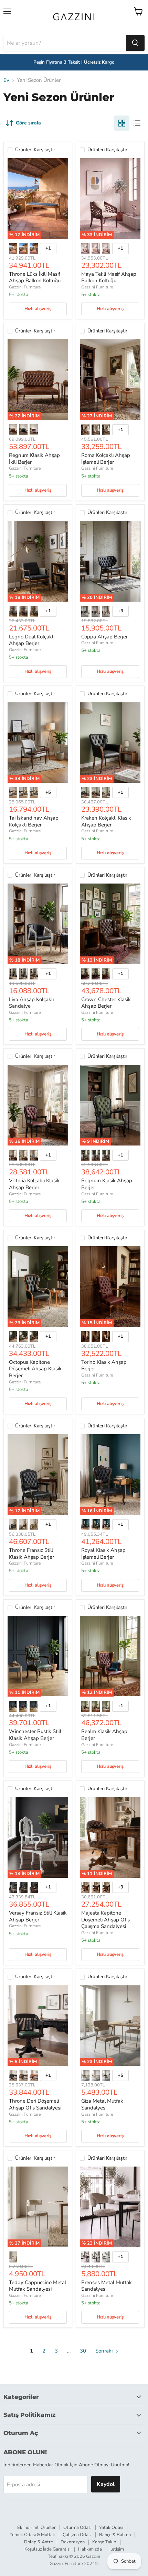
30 (83, 2351)
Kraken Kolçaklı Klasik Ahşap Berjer (106, 821)
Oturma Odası (77, 2528)
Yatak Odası (111, 2528)
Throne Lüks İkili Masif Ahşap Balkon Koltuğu (35, 277)
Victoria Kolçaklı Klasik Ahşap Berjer (34, 1184)
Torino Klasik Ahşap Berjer (104, 1366)
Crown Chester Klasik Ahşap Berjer (106, 1003)
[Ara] (135, 43)
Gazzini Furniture (25, 287)
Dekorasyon (73, 2542)
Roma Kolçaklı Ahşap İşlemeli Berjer (106, 459)
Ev (6, 80)
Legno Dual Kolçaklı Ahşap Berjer (32, 640)
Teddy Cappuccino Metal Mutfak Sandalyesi (38, 2286)
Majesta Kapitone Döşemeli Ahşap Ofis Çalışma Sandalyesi (105, 1920)
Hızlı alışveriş (38, 309)
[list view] (137, 123)
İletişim (117, 2549)
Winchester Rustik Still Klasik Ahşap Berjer (35, 1735)
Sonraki (105, 2351)
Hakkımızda (90, 2549)
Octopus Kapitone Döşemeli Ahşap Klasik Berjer (35, 1369)
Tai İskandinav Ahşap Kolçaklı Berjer (34, 821)
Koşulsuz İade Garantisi (47, 2549)
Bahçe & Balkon (115, 2535)
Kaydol (106, 2484)
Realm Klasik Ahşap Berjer (104, 1735)
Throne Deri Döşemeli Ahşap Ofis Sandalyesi (35, 2104)
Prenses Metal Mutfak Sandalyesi (107, 2286)
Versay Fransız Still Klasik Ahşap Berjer (38, 1916)
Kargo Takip (104, 2542)
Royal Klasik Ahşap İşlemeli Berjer (103, 1554)
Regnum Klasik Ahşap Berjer (107, 1184)
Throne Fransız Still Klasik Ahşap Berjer (31, 1554)
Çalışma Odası (77, 2535)
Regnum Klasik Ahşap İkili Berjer (34, 459)
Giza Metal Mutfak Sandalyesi (102, 2104)
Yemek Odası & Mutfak (32, 2535)
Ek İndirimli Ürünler (36, 2528)
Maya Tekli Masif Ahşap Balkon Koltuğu (109, 277)
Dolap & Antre (39, 2542)
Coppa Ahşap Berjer (104, 637)
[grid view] (122, 123)
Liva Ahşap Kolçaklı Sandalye (31, 1003)
